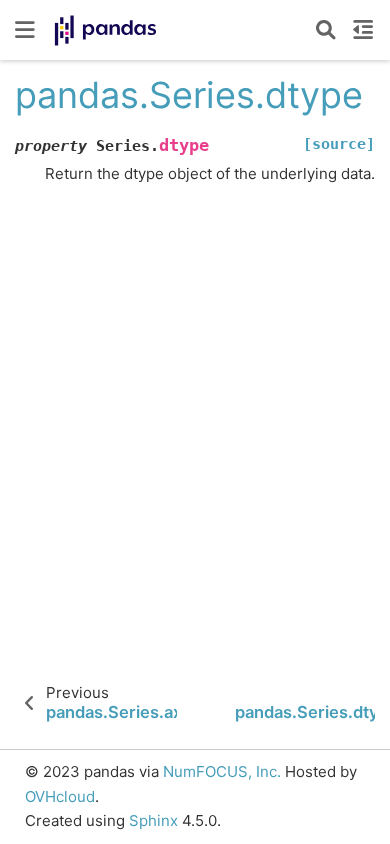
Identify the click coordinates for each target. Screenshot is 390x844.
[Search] (326, 30)
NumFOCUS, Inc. (222, 771)
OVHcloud (60, 796)
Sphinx (153, 820)
